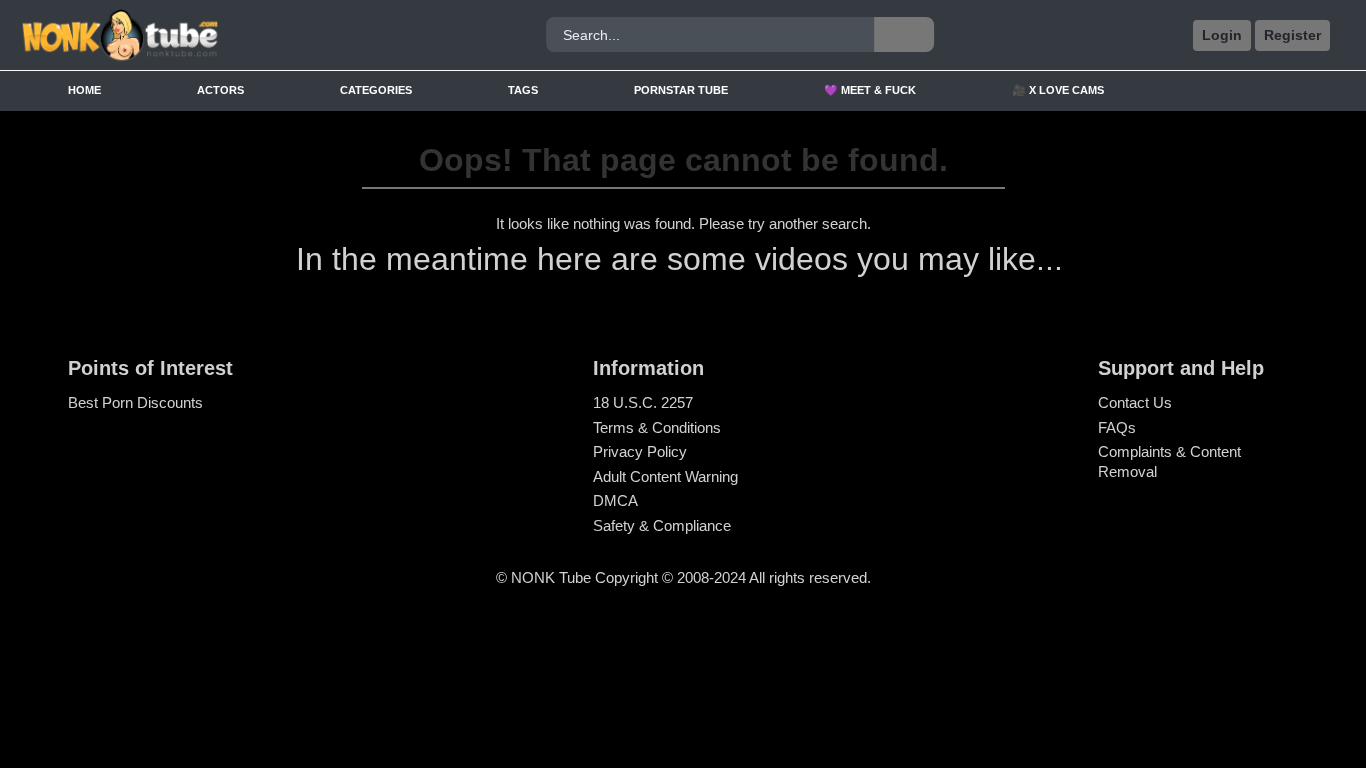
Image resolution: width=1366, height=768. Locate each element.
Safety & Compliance (662, 525)
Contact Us (1135, 402)
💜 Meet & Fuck (870, 90)
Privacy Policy (640, 451)
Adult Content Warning (665, 476)
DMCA (615, 500)
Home (84, 90)
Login (1222, 35)
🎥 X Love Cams (1058, 90)
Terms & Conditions (657, 427)
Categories (376, 90)
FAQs (1117, 427)
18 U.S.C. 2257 (643, 402)
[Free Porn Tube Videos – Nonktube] (186, 35)
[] (904, 34)
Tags (523, 90)
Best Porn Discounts (135, 402)
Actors (220, 90)
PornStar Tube (681, 90)
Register (1292, 35)
